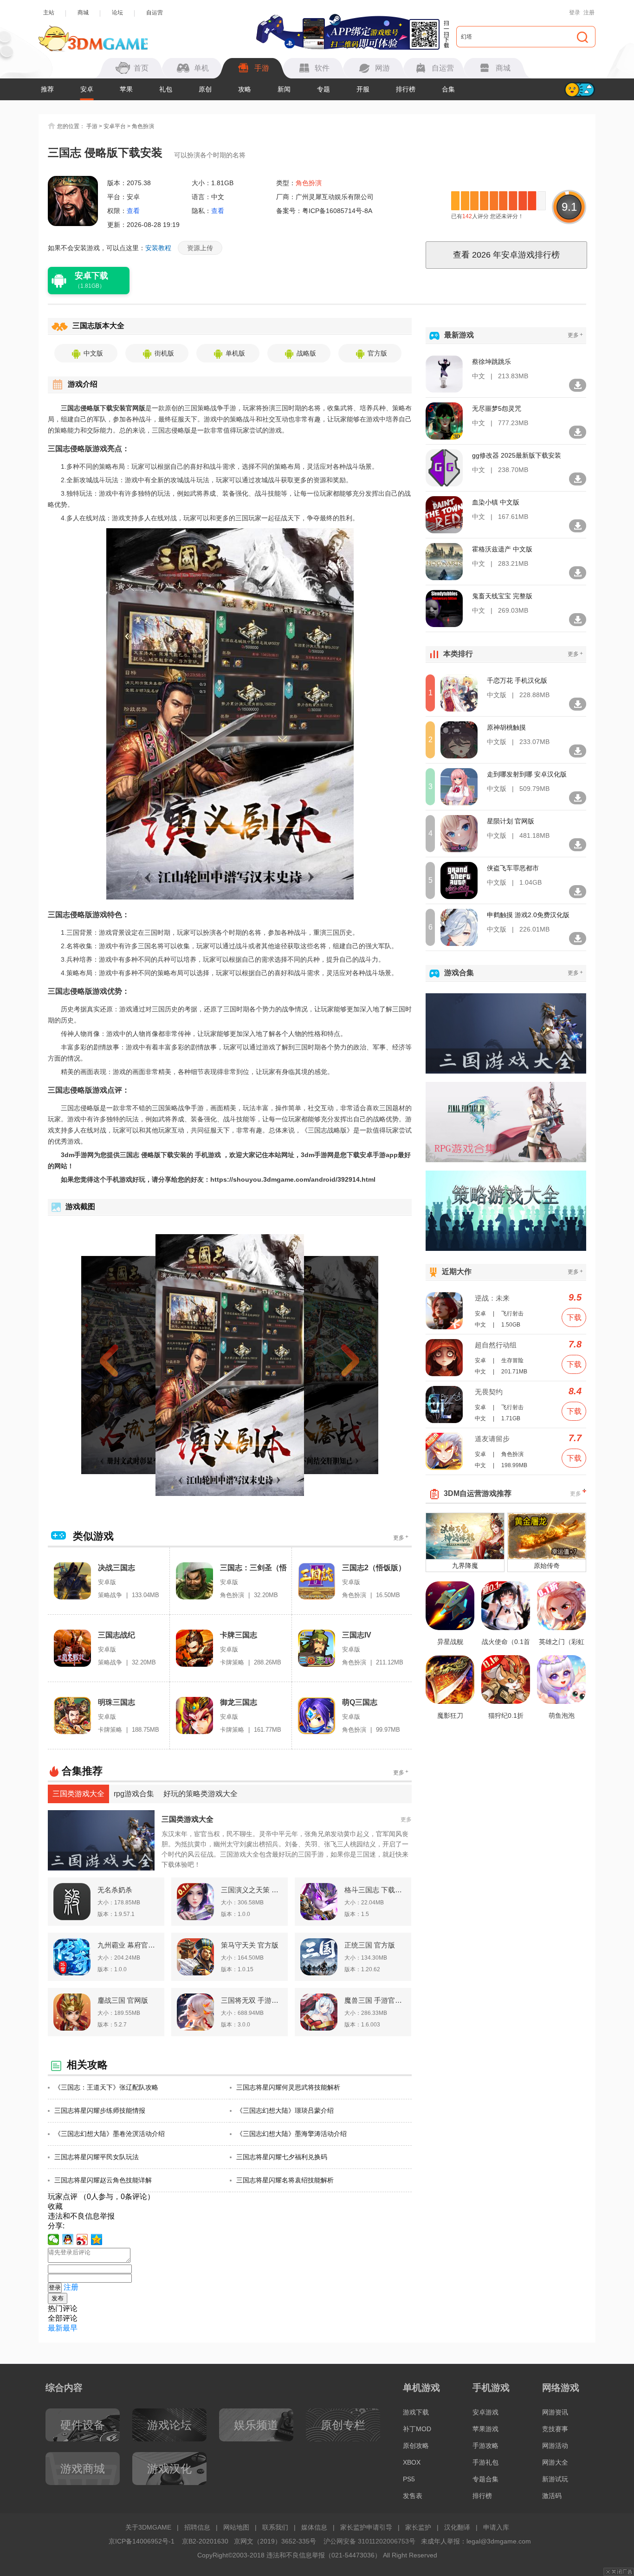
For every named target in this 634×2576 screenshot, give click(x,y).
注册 (589, 13)
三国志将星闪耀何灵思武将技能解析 (288, 2087)
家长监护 (418, 2527)
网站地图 (236, 2527)
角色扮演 (143, 126)
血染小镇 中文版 (496, 502)
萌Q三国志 (360, 1702)
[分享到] (97, 2239)
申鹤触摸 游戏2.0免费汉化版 (528, 915)
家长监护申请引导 (366, 2527)
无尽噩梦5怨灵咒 (497, 408)
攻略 (245, 89)
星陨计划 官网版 (511, 821)
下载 (574, 1317)
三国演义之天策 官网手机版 (252, 1890)
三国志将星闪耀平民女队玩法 (97, 2157)
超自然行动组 (496, 1345)
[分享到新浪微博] (82, 2239)
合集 (448, 89)
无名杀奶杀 (115, 1890)
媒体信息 (314, 2527)
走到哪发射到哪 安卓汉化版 (527, 774)
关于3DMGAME (148, 2527)
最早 (70, 2328)
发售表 (413, 2496)
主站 (49, 13)
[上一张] (126, 1365)
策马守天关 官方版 (250, 1945)
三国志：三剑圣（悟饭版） (253, 1568)
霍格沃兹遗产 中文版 (502, 549)
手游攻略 (485, 2446)
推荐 (47, 89)
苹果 (126, 89)
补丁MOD (417, 2429)
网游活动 (555, 2446)
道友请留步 (492, 1439)
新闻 (284, 89)
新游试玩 (555, 2479)
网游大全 (555, 2462)
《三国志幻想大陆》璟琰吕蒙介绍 (285, 2110)
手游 (92, 126)
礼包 (166, 89)
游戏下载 (416, 2412)
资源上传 (200, 248)
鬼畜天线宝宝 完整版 (502, 596)
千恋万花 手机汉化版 (517, 680)
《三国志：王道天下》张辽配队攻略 (106, 2087)
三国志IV (357, 1635)
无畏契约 (489, 1392)
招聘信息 (197, 2527)
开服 (363, 89)
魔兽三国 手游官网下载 (375, 2000)
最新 (55, 2328)
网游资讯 (555, 2412)
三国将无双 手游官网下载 (252, 2000)
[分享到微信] (54, 2239)
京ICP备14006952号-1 (142, 2541)
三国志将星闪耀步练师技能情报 (100, 2110)
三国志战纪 (116, 1635)
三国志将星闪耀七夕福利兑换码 (282, 2157)
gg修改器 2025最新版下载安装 (517, 455)
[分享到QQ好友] (68, 2239)
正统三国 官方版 (370, 1945)
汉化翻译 (457, 2527)
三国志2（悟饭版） (374, 1568)
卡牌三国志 (239, 1635)
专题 (323, 89)
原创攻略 (416, 2446)
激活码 (552, 2496)
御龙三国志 (239, 1702)
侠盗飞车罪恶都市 (513, 868)
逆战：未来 (492, 1298)
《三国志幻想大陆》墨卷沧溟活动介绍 (110, 2134)
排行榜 (406, 89)
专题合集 (485, 2479)
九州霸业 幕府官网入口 (128, 1945)
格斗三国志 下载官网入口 (375, 1890)
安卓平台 (115, 126)
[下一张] (334, 1365)
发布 (58, 2298)
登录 (575, 13)
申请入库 (496, 2527)
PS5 (409, 2479)
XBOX (412, 2462)
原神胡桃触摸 (506, 727)
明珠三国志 (116, 1702)
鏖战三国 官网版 (123, 2000)
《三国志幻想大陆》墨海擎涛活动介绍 (291, 2134)
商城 (83, 13)
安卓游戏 (485, 2412)
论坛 (117, 13)
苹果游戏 (485, 2429)
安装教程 (158, 248)
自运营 (155, 13)
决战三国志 (116, 1568)
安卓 (87, 89)
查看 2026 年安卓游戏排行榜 (506, 255)
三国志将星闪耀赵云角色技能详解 (103, 2180)
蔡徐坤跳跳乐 (492, 362)
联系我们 (275, 2527)
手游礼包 (485, 2462)
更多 (401, 1537)
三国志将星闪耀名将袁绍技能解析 (285, 2180)
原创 (205, 89)
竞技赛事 (555, 2429)
